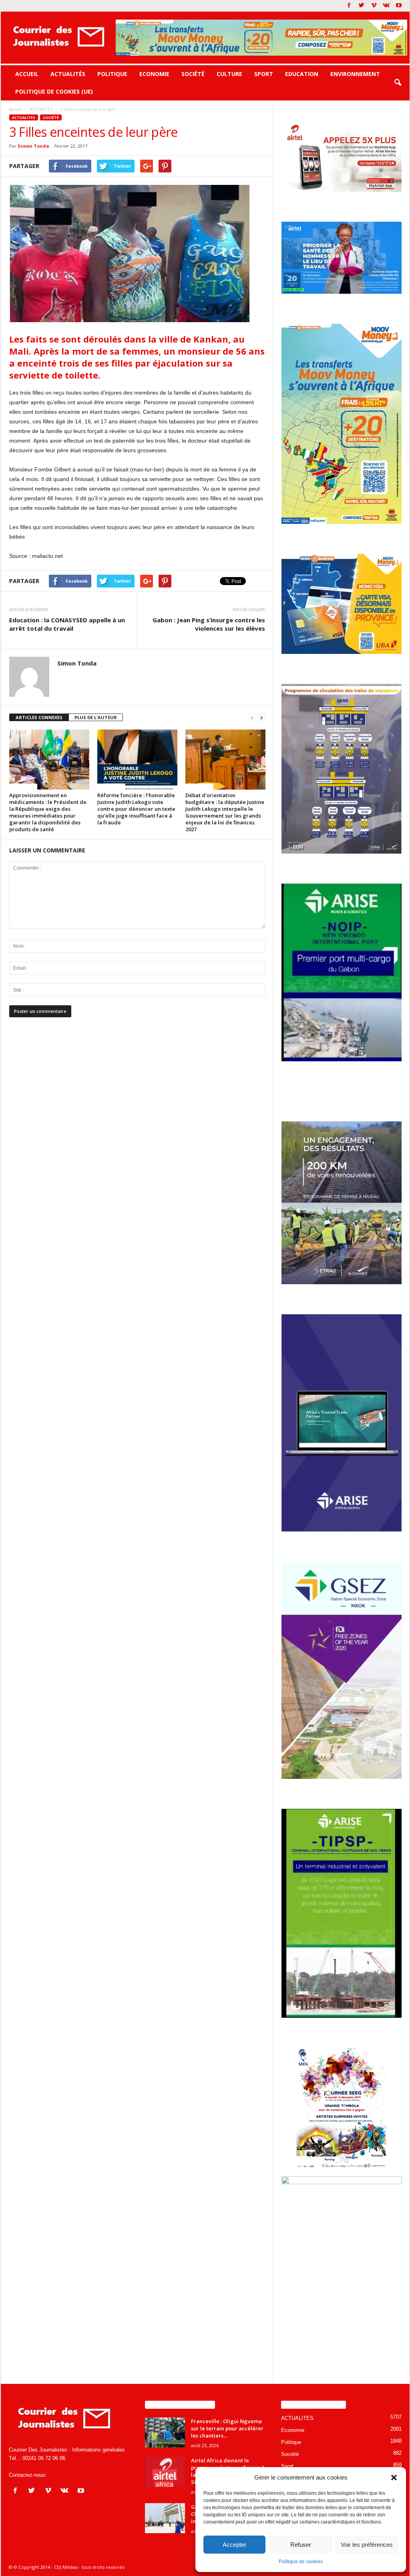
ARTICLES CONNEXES (39, 717)
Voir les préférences (367, 2545)
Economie (154, 74)
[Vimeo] (374, 6)
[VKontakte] (386, 6)
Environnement (355, 74)
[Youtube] (399, 6)
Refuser (301, 2545)
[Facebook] (349, 6)
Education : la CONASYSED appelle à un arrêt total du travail (67, 624)
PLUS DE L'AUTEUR (96, 717)
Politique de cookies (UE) (54, 91)
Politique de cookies (301, 2562)
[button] (394, 2478)
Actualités (68, 74)
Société (193, 74)
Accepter (234, 2545)
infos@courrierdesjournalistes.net (87, 2475)
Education (302, 74)
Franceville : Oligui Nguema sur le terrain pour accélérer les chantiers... (227, 2428)
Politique (112, 74)
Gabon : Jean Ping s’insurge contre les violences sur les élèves (209, 624)
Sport (264, 74)
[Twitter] (362, 6)
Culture (229, 74)
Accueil (27, 74)
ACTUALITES (24, 117)
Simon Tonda (33, 146)
